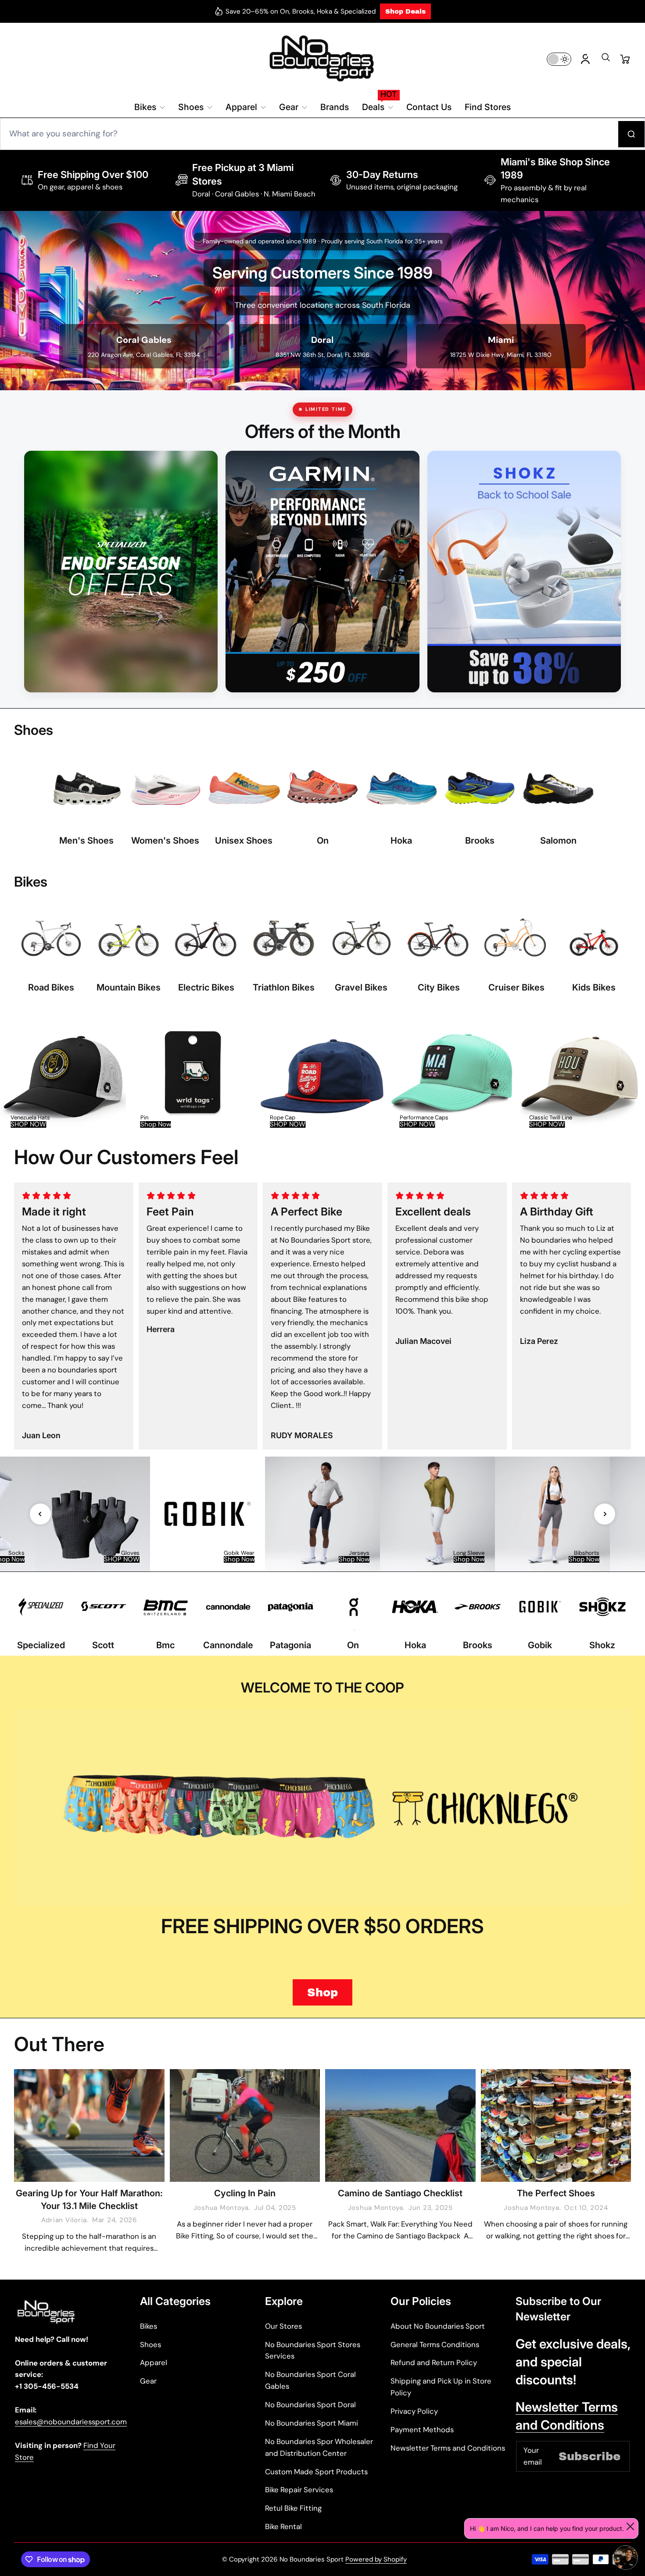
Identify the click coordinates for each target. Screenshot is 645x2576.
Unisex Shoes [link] (244, 840)
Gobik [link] (540, 1645)
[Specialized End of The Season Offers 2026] (121, 572)
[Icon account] (585, 59)
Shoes (150, 2344)
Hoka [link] (401, 840)
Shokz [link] (602, 1645)
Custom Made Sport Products (316, 2472)
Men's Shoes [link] (86, 840)
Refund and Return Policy (434, 2362)
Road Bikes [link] (51, 987)
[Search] (631, 134)
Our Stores (283, 2326)
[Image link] (87, 801)
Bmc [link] (165, 1645)
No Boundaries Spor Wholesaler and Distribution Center (319, 2447)
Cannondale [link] (228, 1645)
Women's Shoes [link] (165, 840)
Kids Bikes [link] (594, 987)
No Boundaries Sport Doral (310, 2405)
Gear (148, 2381)
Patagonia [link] (290, 1645)
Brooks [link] (480, 840)
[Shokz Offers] (524, 572)
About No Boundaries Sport (438, 2326)
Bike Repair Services (299, 2490)
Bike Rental (283, 2526)
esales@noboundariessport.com (71, 2422)
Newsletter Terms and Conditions (448, 2448)
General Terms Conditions (435, 2344)
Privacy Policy (414, 2411)
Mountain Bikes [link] (129, 987)
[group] (63, 1074)
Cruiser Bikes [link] (516, 987)
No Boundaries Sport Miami (312, 2423)
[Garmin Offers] (322, 572)
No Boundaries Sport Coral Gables (310, 2380)
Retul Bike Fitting (293, 2508)
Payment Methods (422, 2430)
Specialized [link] (41, 1645)
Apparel (154, 2362)
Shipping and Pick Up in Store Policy (441, 2387)
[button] (606, 60)
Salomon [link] (558, 840)
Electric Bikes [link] (206, 987)
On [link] (323, 840)
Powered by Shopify (376, 2559)
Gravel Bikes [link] (361, 987)
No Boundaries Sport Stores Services (313, 2350)
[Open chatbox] (626, 2558)
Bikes (149, 2326)
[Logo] (322, 59)
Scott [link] (103, 1645)
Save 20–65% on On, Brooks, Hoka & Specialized (301, 11)
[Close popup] (630, 2526)
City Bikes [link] (439, 987)
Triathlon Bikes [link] (284, 987)
